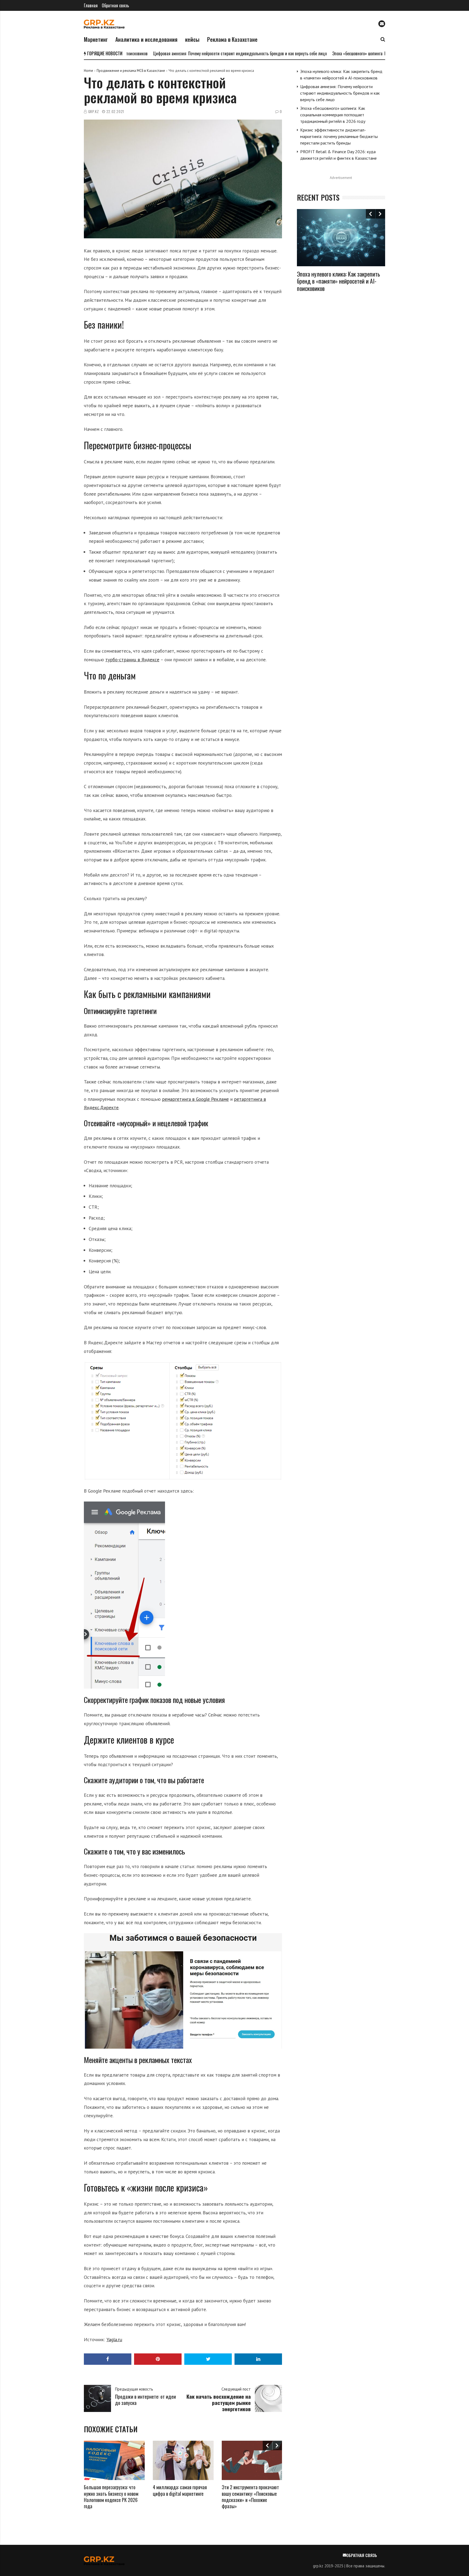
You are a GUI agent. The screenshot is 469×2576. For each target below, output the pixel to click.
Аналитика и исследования (146, 39)
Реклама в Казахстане (232, 39)
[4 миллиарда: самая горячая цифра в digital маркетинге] (183, 2460)
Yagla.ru (114, 2339)
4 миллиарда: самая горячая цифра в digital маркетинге (180, 2490)
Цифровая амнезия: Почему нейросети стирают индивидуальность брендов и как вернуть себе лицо (190, 53)
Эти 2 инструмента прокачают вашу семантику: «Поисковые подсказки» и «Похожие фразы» (250, 2497)
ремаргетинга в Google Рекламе (195, 1099)
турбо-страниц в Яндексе (132, 660)
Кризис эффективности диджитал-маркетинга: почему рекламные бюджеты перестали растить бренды (339, 136)
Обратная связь (115, 5)
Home (88, 71)
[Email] (382, 24)
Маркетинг (96, 39)
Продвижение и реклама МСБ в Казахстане (131, 71)
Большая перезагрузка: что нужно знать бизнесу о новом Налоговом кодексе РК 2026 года (111, 2497)
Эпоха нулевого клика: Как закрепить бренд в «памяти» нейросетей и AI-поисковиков (338, 281)
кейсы (192, 39)
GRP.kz (94, 112)
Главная (91, 5)
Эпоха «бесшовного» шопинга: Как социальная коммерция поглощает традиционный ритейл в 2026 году (373, 53)
